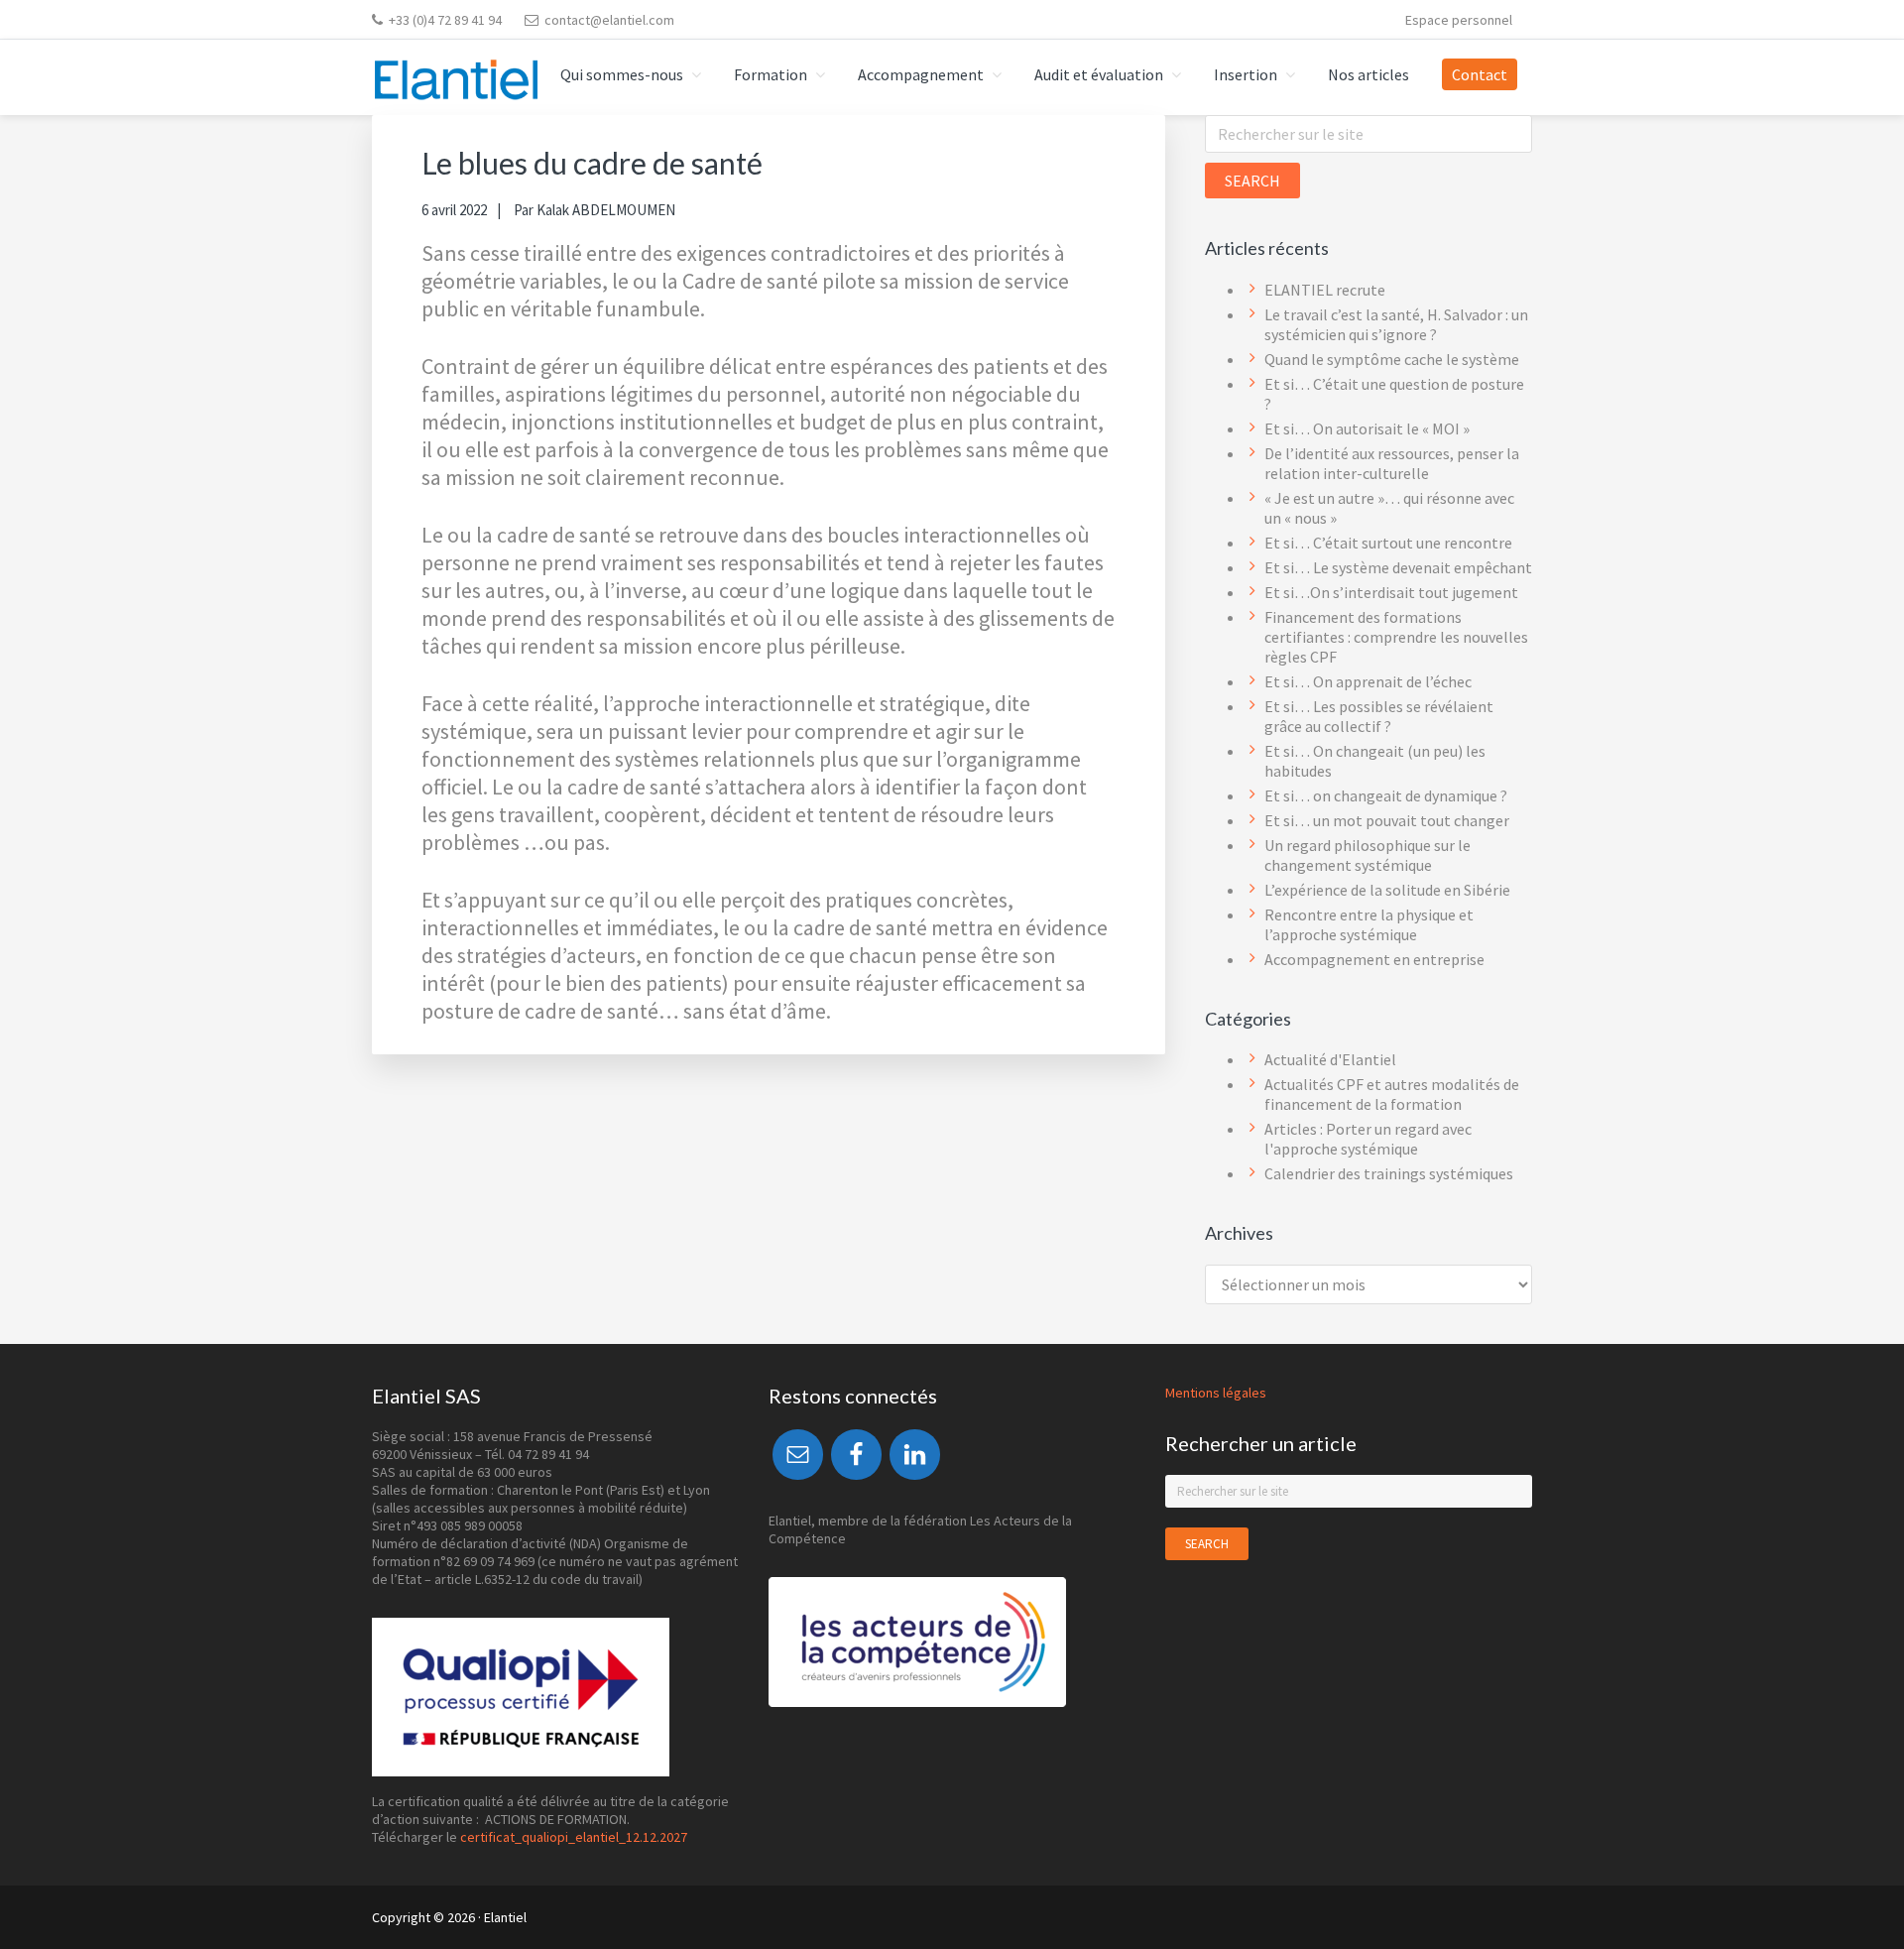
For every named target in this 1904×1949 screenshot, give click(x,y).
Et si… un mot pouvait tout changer (1387, 820)
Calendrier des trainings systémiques (1389, 1173)
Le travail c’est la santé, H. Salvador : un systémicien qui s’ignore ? (1396, 324)
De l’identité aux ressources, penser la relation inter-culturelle (1392, 463)
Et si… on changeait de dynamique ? (1386, 795)
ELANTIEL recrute (1325, 290)
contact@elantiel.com (609, 20)
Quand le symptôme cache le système (1392, 359)
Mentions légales (1216, 1393)
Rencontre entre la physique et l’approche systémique (1369, 924)
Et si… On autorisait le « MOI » (1367, 428)
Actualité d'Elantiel (1330, 1059)
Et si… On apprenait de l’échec (1368, 681)
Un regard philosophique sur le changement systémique (1368, 855)
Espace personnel (1459, 20)
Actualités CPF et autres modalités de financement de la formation (1392, 1094)
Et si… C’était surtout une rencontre (1388, 543)
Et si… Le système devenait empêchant (1398, 567)
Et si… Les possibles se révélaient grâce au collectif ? (1379, 716)
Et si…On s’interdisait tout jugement (1391, 592)
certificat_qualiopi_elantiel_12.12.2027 (574, 1837)
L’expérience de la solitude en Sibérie (1387, 890)
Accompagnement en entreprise (1374, 959)
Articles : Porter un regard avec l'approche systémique (1368, 1139)
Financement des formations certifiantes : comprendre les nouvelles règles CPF (1396, 637)
